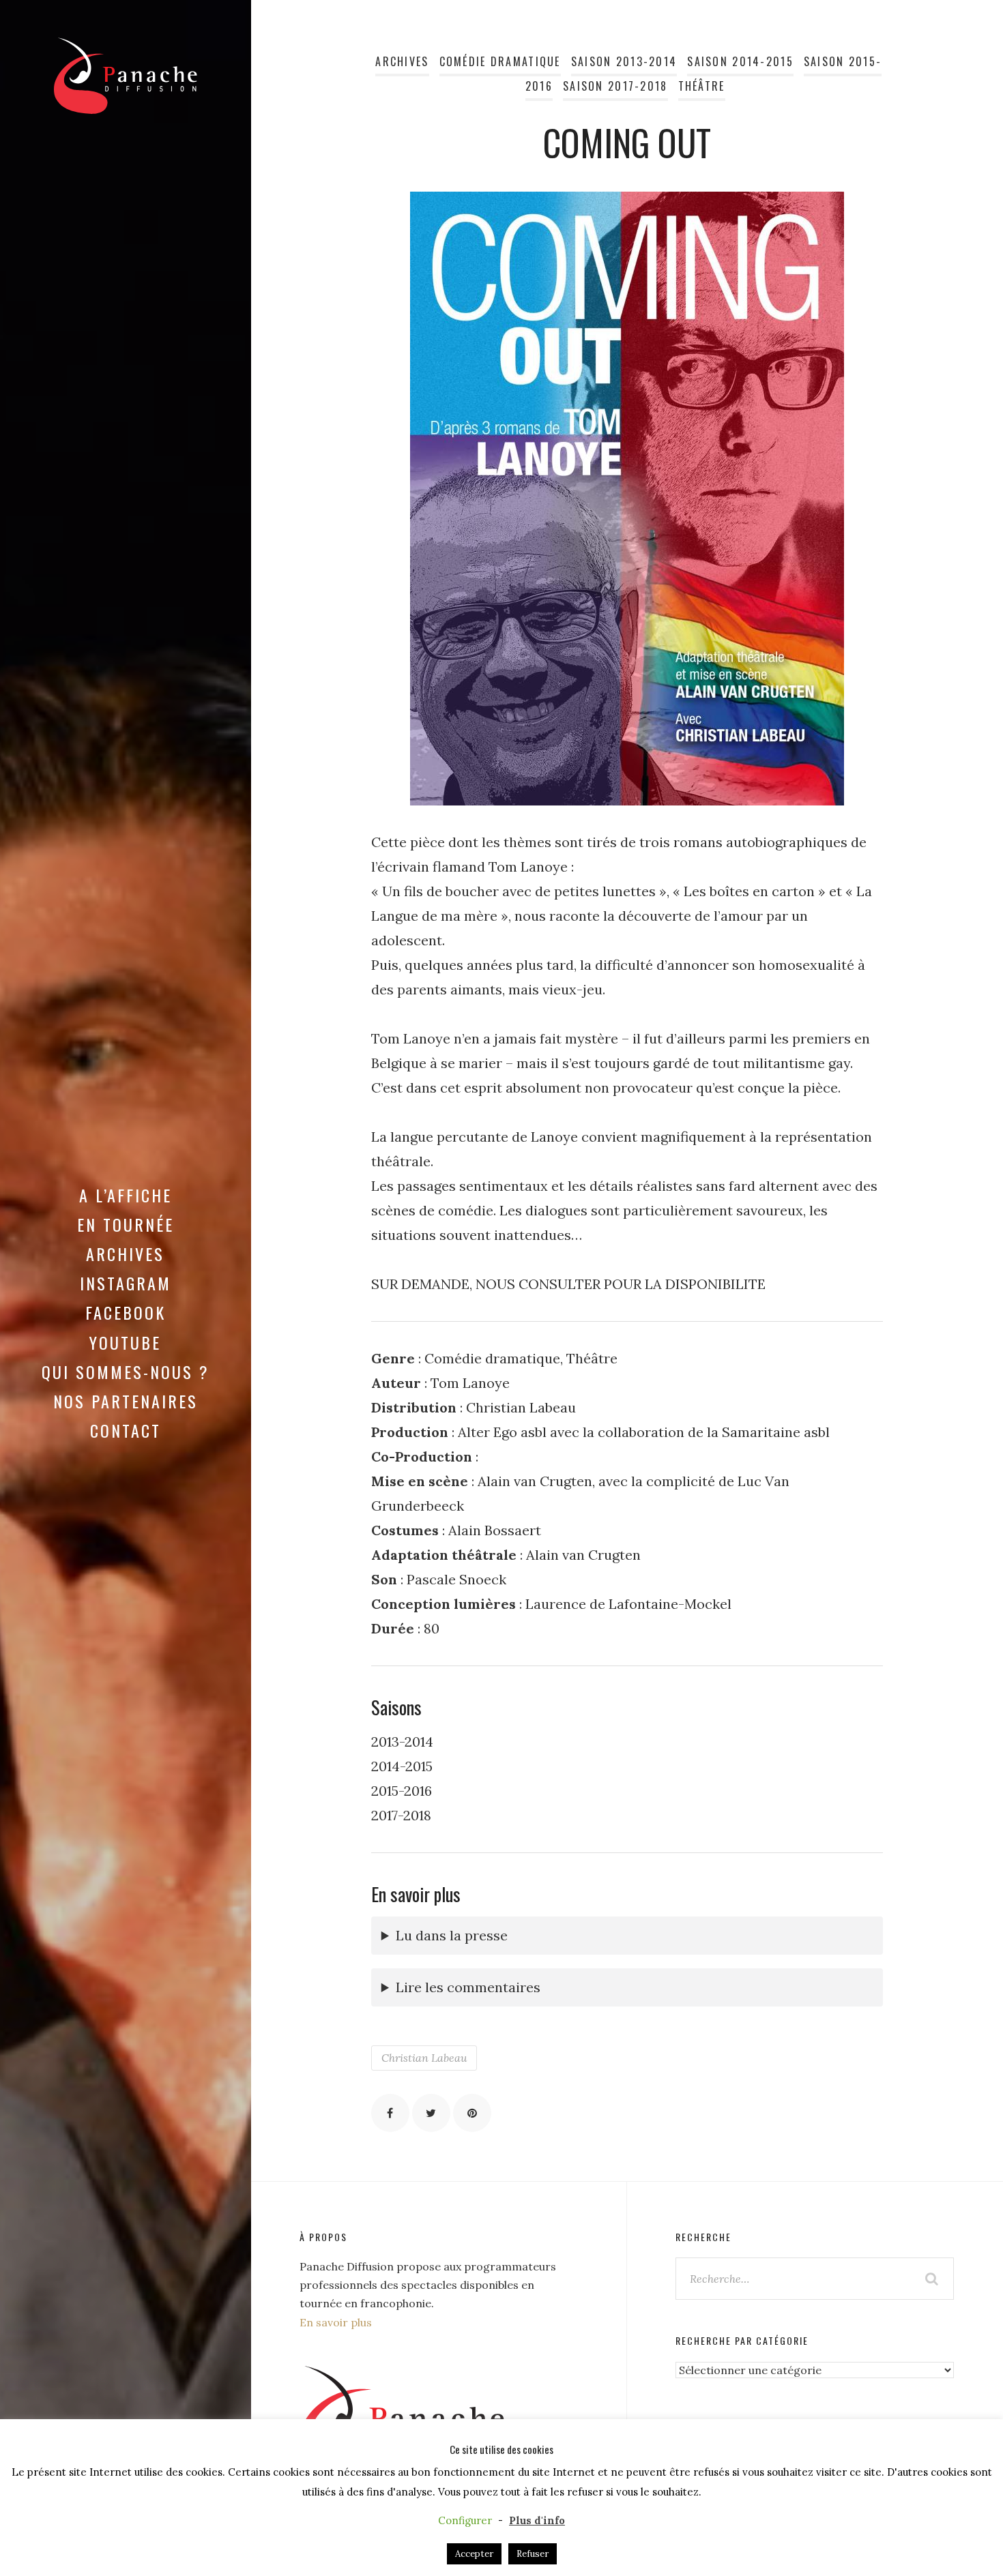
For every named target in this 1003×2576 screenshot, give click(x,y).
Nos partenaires (126, 1401)
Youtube (125, 1342)
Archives (125, 1254)
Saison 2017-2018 (615, 86)
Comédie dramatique (500, 61)
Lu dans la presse (452, 1935)
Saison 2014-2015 (740, 61)
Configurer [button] (465, 2520)
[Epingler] (472, 2113)
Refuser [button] (533, 2554)
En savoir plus (336, 2322)
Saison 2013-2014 (624, 61)
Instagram (126, 1283)
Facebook (126, 1312)
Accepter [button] (474, 2554)
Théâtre (702, 86)
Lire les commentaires (468, 1987)
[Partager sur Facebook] (390, 2113)
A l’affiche (126, 1195)
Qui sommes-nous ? (126, 1372)
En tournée (126, 1224)
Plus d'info (537, 2520)
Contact (126, 1430)
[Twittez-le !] (431, 2113)
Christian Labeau (424, 2058)
